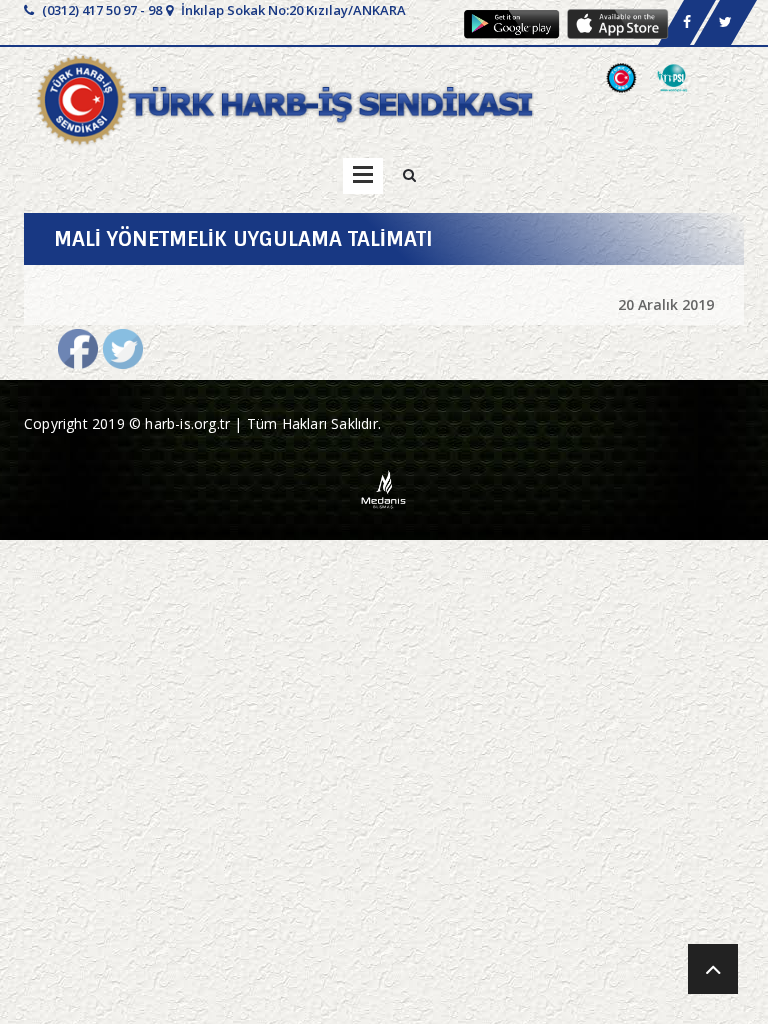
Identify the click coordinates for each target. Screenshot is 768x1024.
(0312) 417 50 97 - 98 (100, 10)
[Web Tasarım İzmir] (384, 487)
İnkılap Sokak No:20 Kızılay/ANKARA (292, 10)
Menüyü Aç (363, 176)
